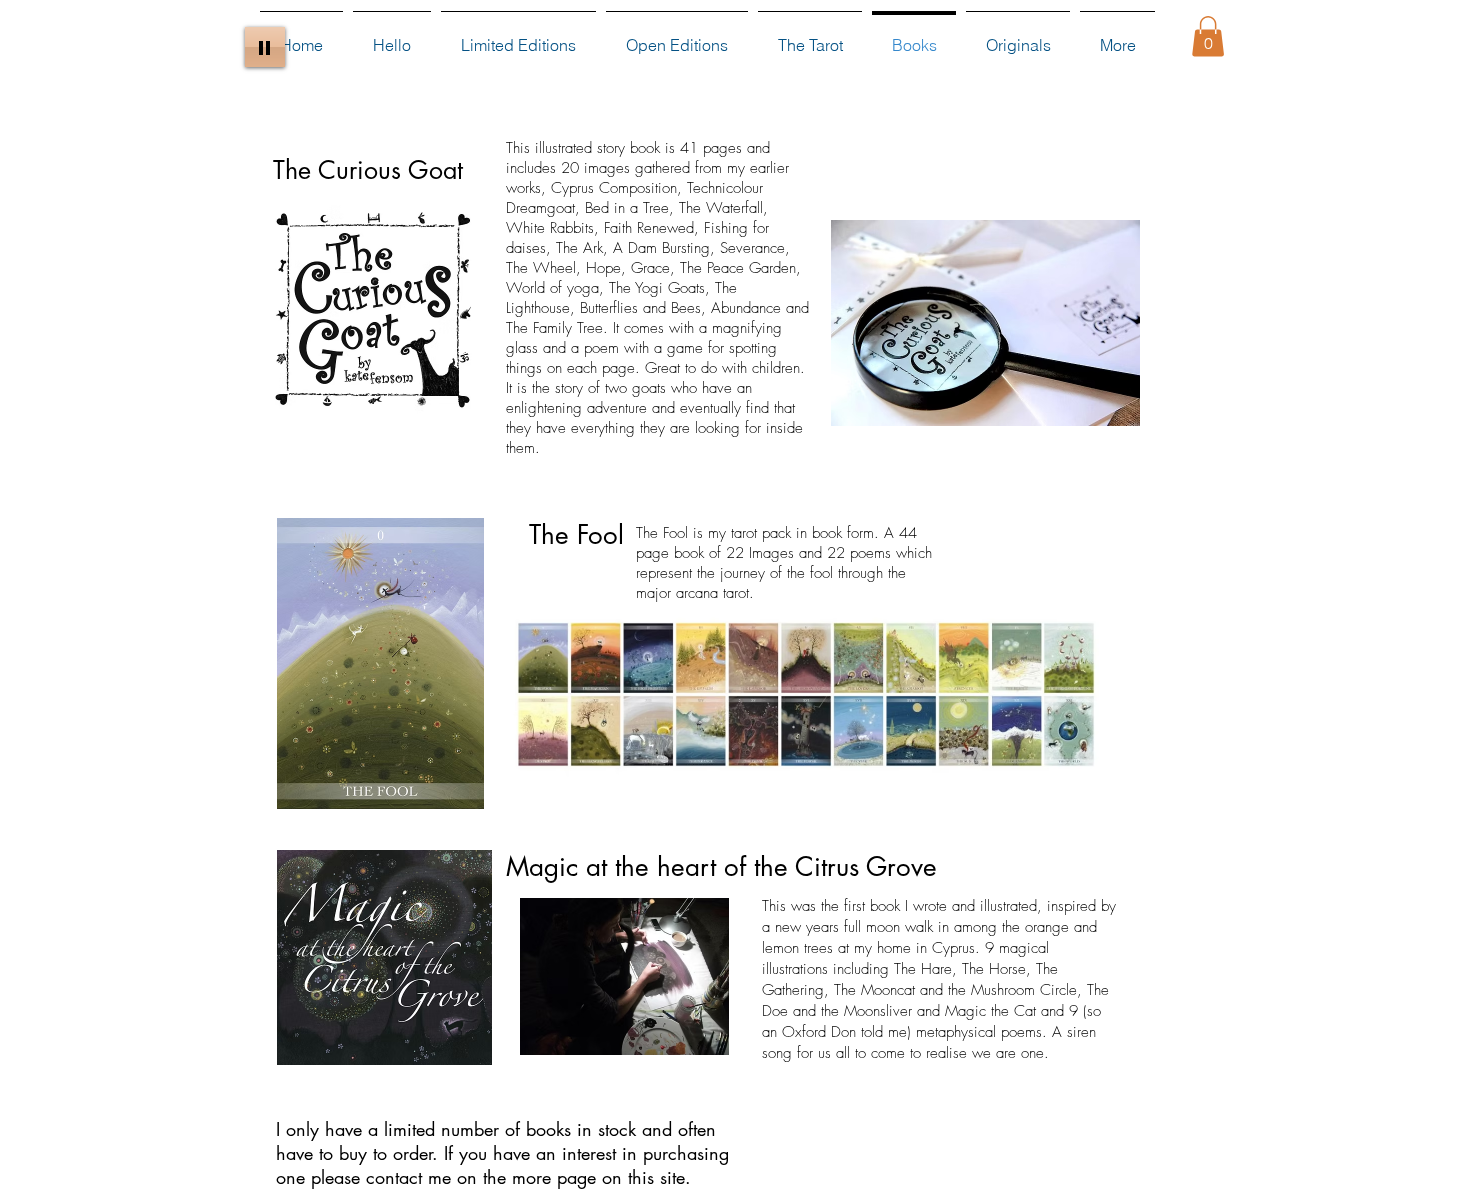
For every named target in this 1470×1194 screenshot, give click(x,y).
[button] (1208, 36)
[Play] (265, 47)
